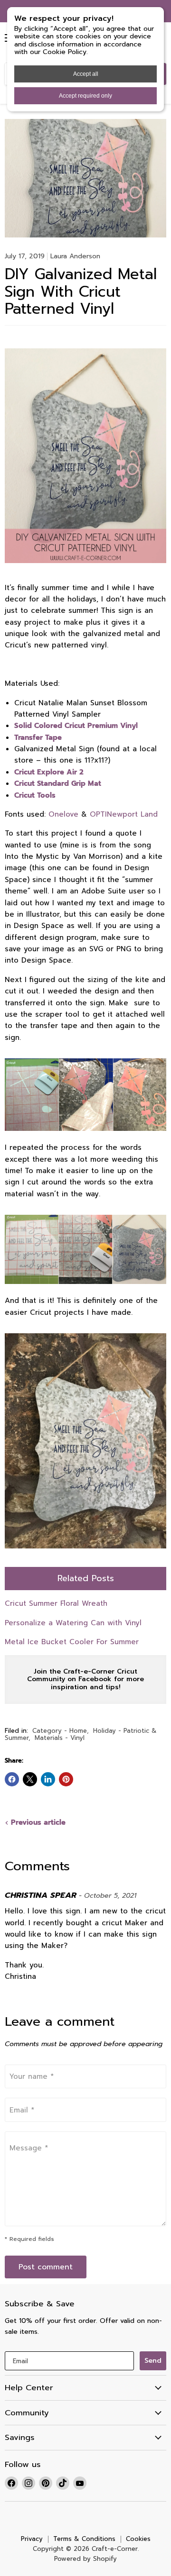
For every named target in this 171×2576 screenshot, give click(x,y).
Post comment (46, 2267)
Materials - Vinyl (60, 1738)
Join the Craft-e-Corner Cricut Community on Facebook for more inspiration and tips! (85, 1679)
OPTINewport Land (124, 814)
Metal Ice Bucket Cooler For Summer (72, 1642)
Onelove (63, 814)
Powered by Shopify (85, 2559)
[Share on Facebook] (12, 1779)
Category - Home (60, 1731)
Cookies (138, 2539)
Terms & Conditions (84, 2539)
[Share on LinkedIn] (48, 1779)
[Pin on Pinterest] (66, 1779)
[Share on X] (30, 1779)
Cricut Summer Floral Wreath (56, 1603)
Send (153, 2361)
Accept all (86, 74)
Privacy (32, 2539)
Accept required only (85, 96)
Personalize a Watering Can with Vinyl (73, 1623)
